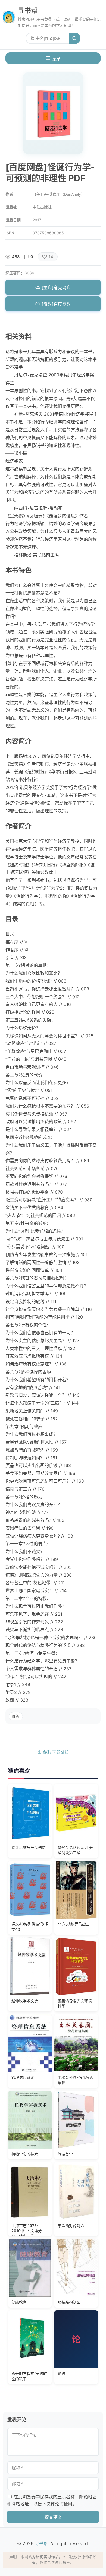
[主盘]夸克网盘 (56, 287)
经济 (16, 1716)
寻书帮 (28, 10)
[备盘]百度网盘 (56, 304)
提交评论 (53, 2517)
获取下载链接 (55, 1752)
